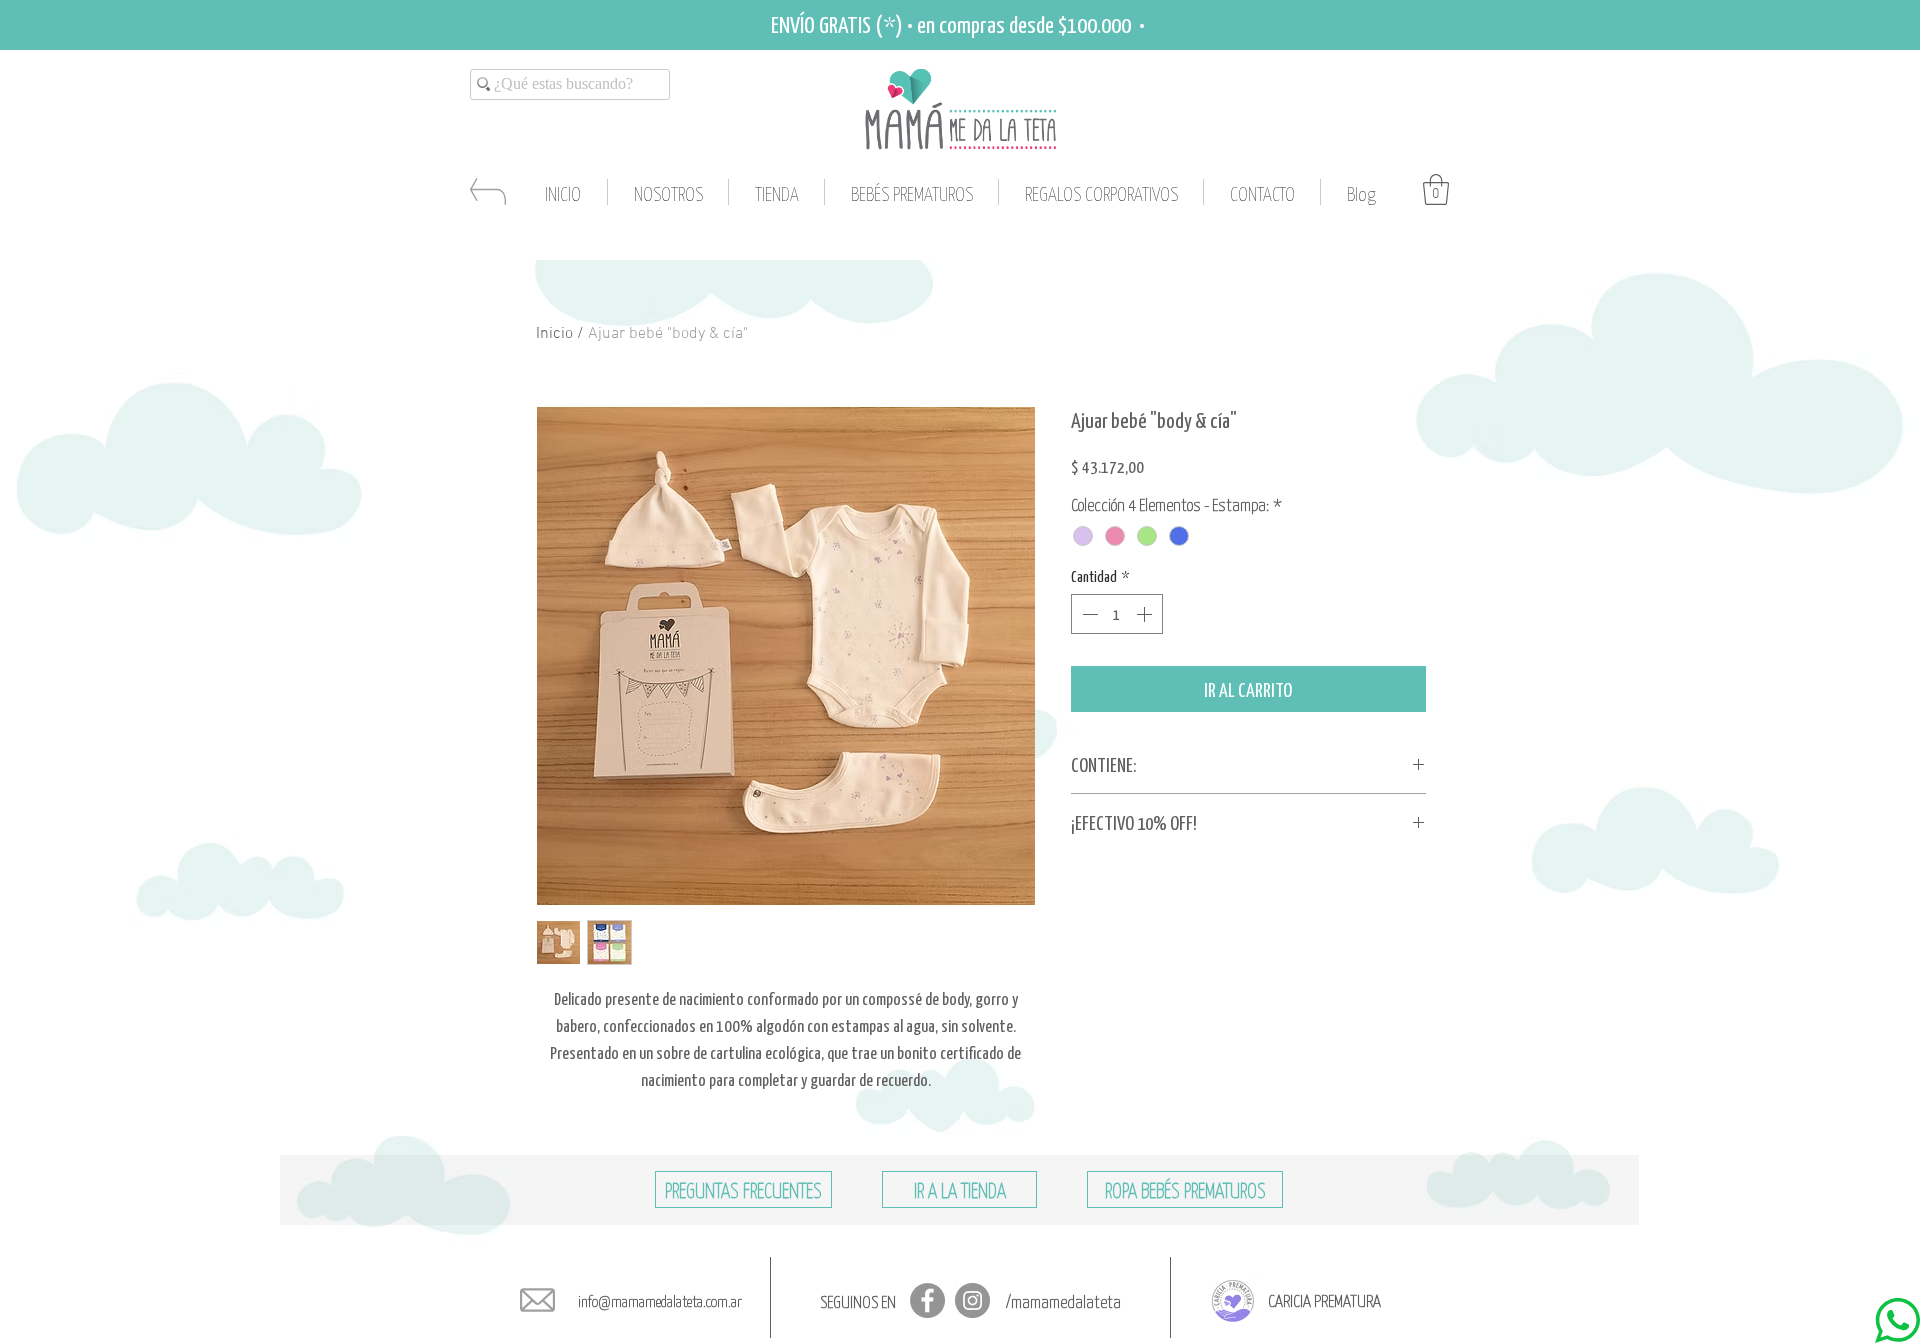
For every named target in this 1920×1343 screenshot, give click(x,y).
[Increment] (1146, 614)
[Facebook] (927, 1300)
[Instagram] (972, 1300)
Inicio (554, 334)
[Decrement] (1088, 614)
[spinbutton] (1117, 614)
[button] (1436, 189)
